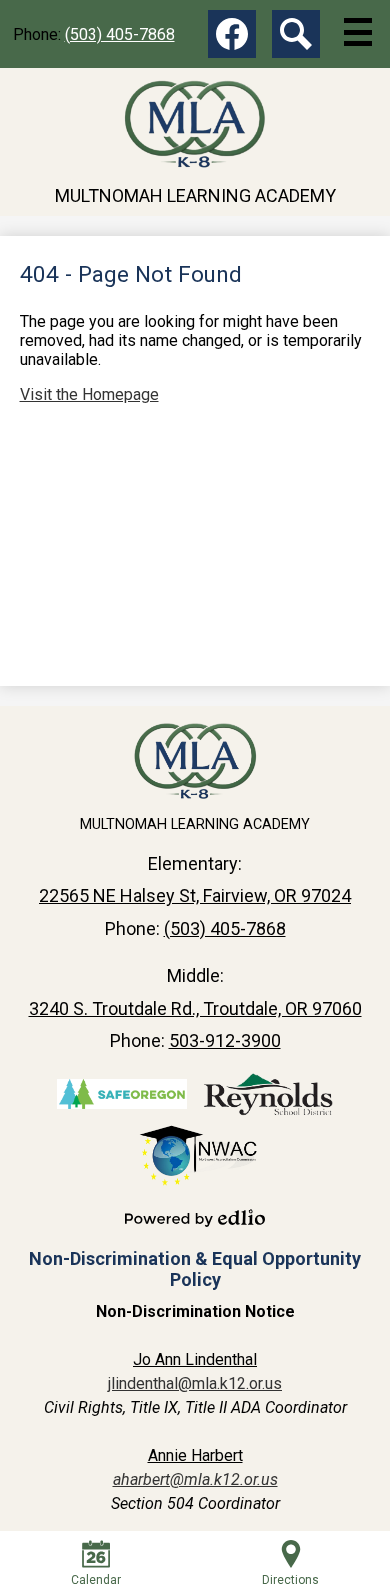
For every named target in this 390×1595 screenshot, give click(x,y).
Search (296, 34)
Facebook (232, 34)
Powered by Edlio (195, 1218)
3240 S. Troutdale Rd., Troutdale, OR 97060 (195, 1008)
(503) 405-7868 (120, 34)
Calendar (96, 1580)
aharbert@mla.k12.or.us (195, 1479)
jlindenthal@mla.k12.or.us (195, 1383)
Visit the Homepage (89, 394)
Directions (290, 1580)
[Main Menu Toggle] (358, 32)
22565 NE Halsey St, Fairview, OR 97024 (195, 895)
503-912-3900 (225, 1040)
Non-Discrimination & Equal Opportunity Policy (195, 1269)
